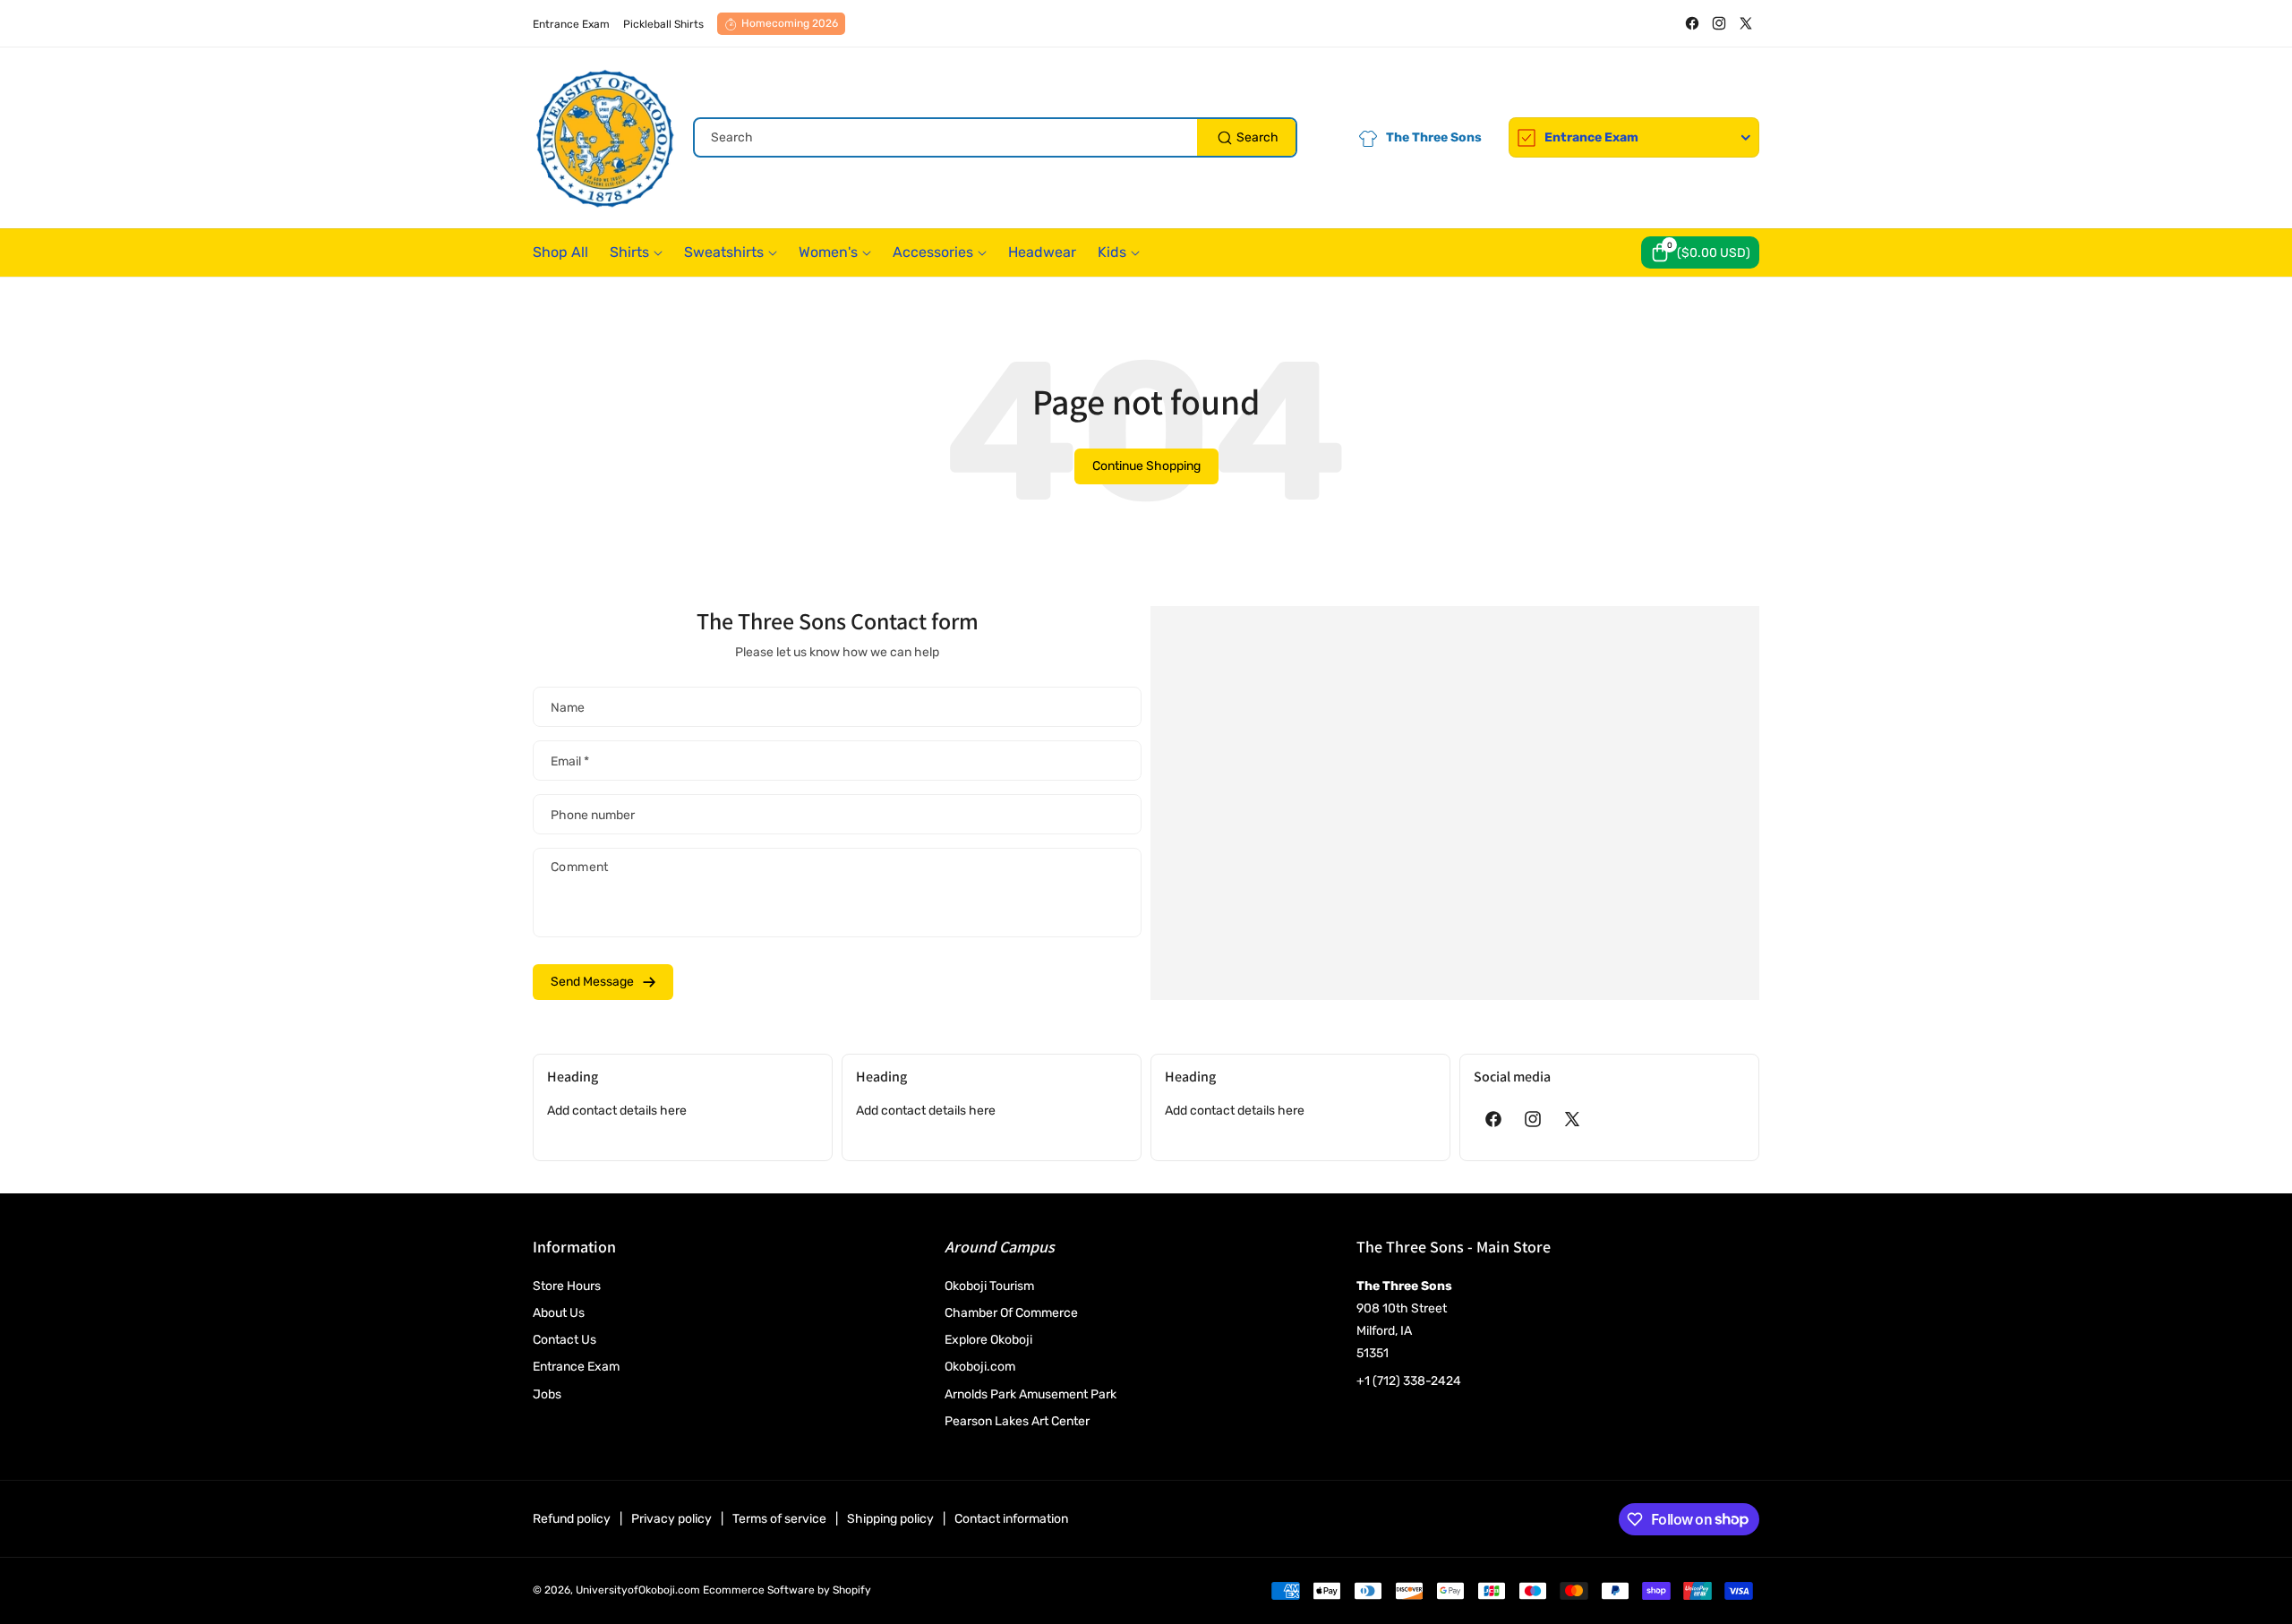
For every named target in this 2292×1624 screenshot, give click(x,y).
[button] (1700, 252)
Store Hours (567, 1286)
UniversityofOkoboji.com (638, 1590)
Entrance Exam (576, 1367)
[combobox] (995, 137)
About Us (559, 1313)
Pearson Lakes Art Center (1017, 1421)
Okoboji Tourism (989, 1286)
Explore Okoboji (988, 1340)
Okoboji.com (980, 1367)
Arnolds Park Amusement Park (1031, 1394)
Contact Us (564, 1340)
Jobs (547, 1394)
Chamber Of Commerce (1011, 1313)
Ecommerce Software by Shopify (787, 1590)
